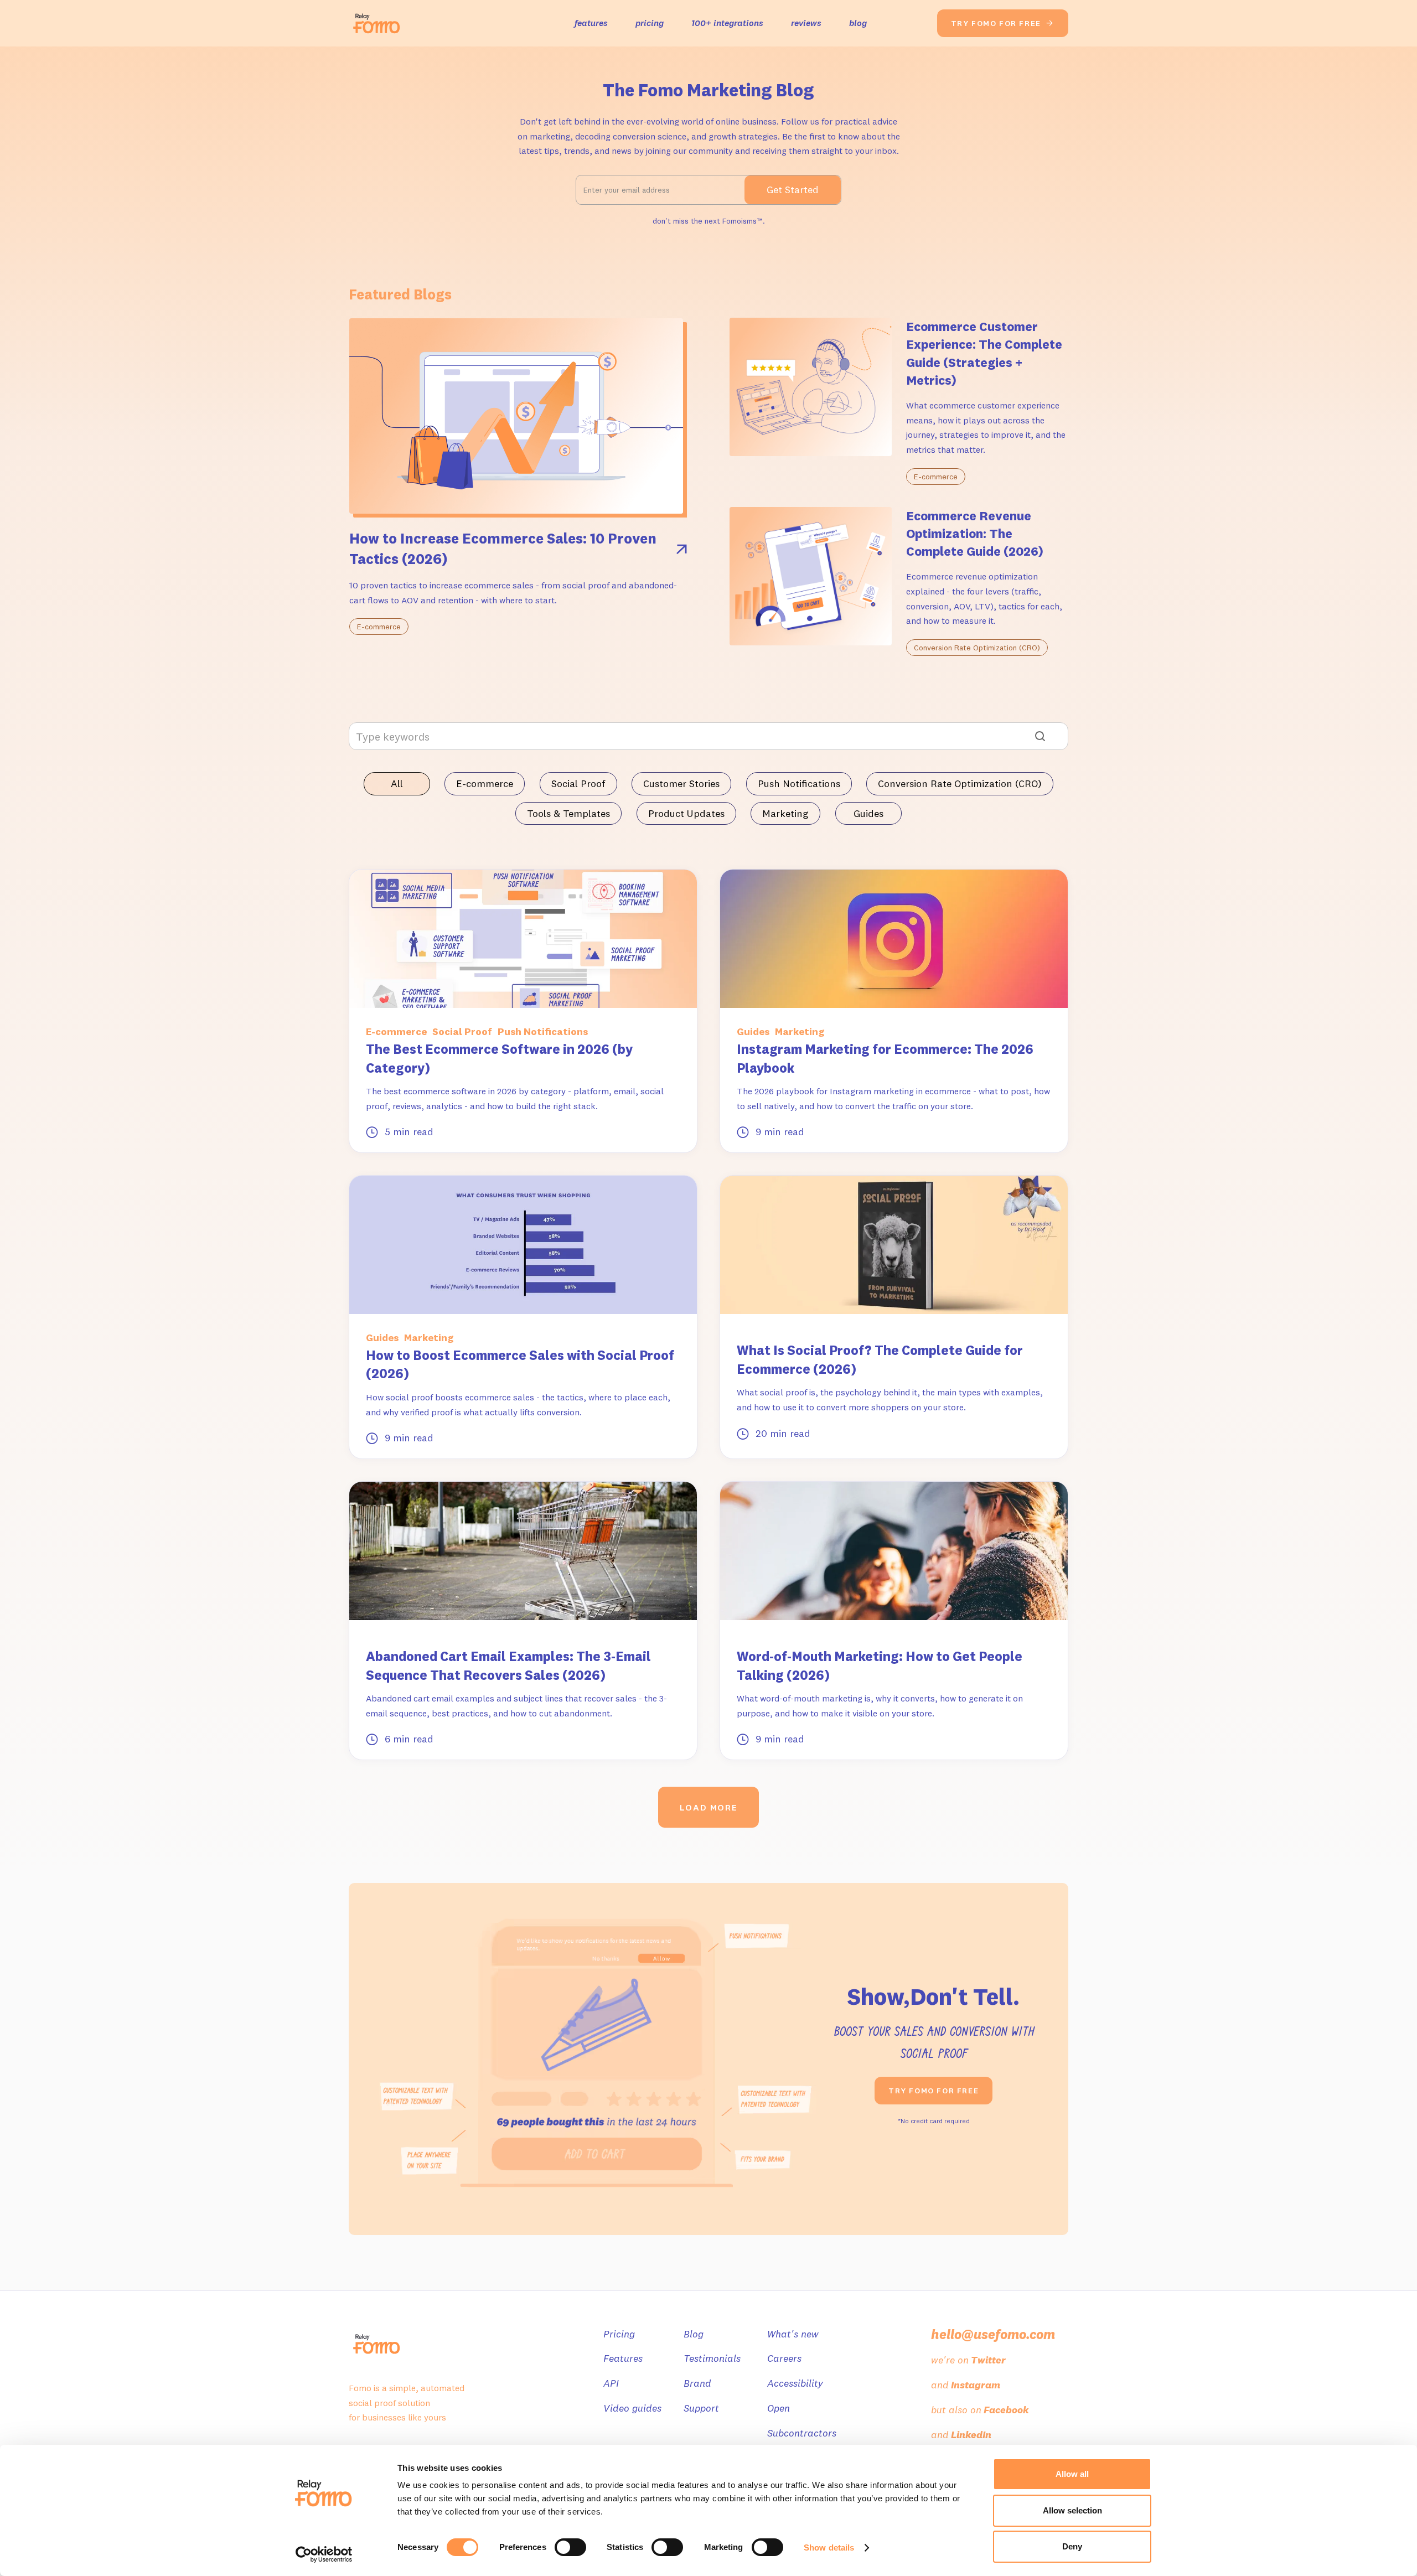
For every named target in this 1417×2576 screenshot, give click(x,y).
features (591, 23)
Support (701, 2408)
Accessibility (795, 2383)
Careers (784, 2358)
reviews (806, 23)
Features (623, 2358)
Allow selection (1072, 2510)
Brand (697, 2383)
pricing (650, 23)
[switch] (570, 2547)
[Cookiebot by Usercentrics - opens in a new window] (324, 2554)
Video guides (632, 2408)
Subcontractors (802, 2433)
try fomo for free (1003, 23)
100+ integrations (727, 23)
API (611, 2383)
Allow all (1072, 2474)
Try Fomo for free (934, 2091)
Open (779, 2408)
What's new (793, 2334)
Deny (1072, 2546)
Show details (829, 2547)
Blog (694, 2334)
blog (858, 23)
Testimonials (712, 2358)
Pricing (619, 2334)
